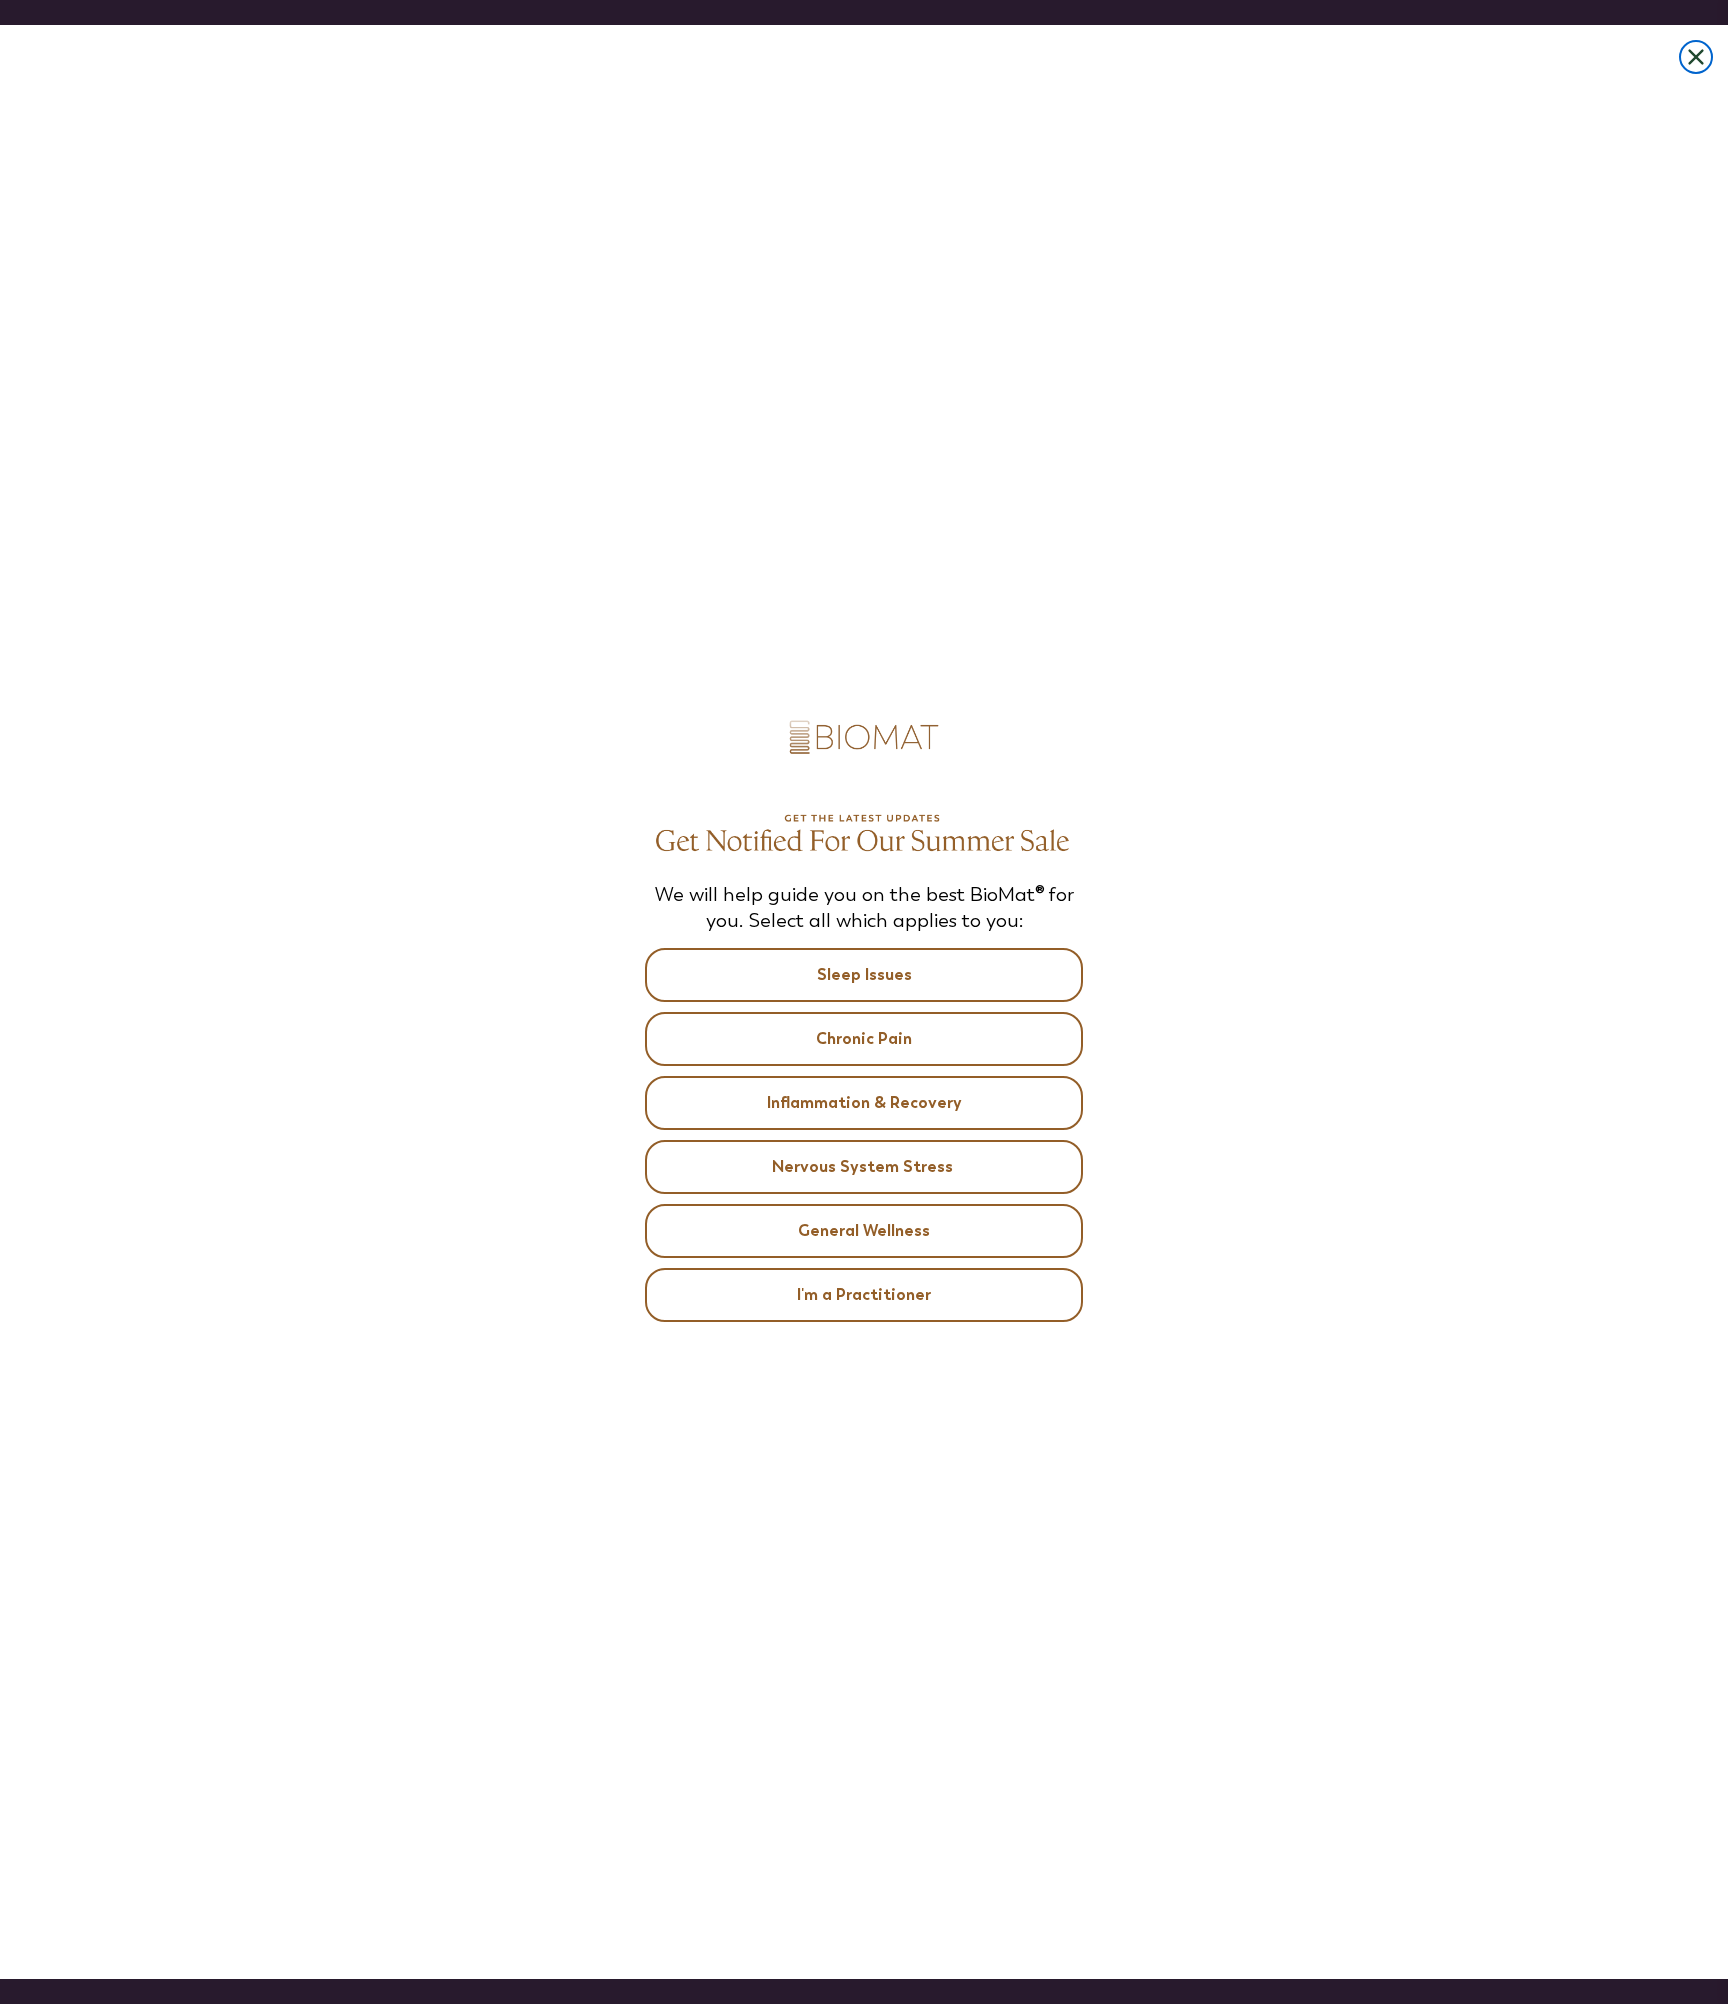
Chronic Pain (864, 1038)
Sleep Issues (864, 974)
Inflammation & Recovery (864, 1102)
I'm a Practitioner (864, 1294)
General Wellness (864, 1230)
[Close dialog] (1696, 57)
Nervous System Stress (864, 1166)
